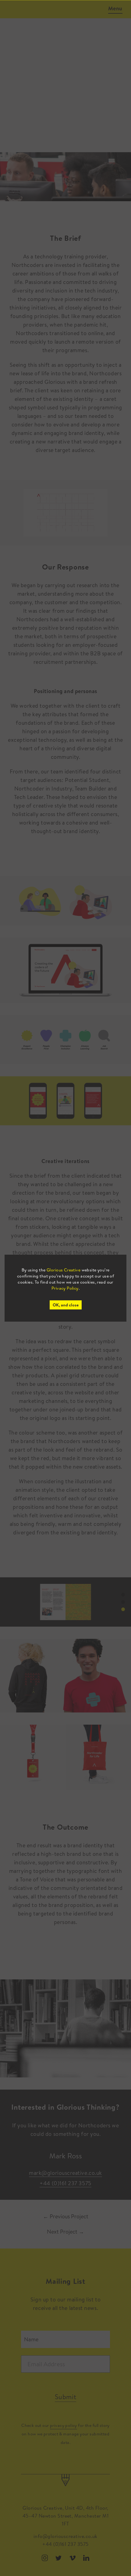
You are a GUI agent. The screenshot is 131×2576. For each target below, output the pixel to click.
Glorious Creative (64, 1270)
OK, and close (66, 1305)
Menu (115, 8)
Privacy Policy (65, 1288)
